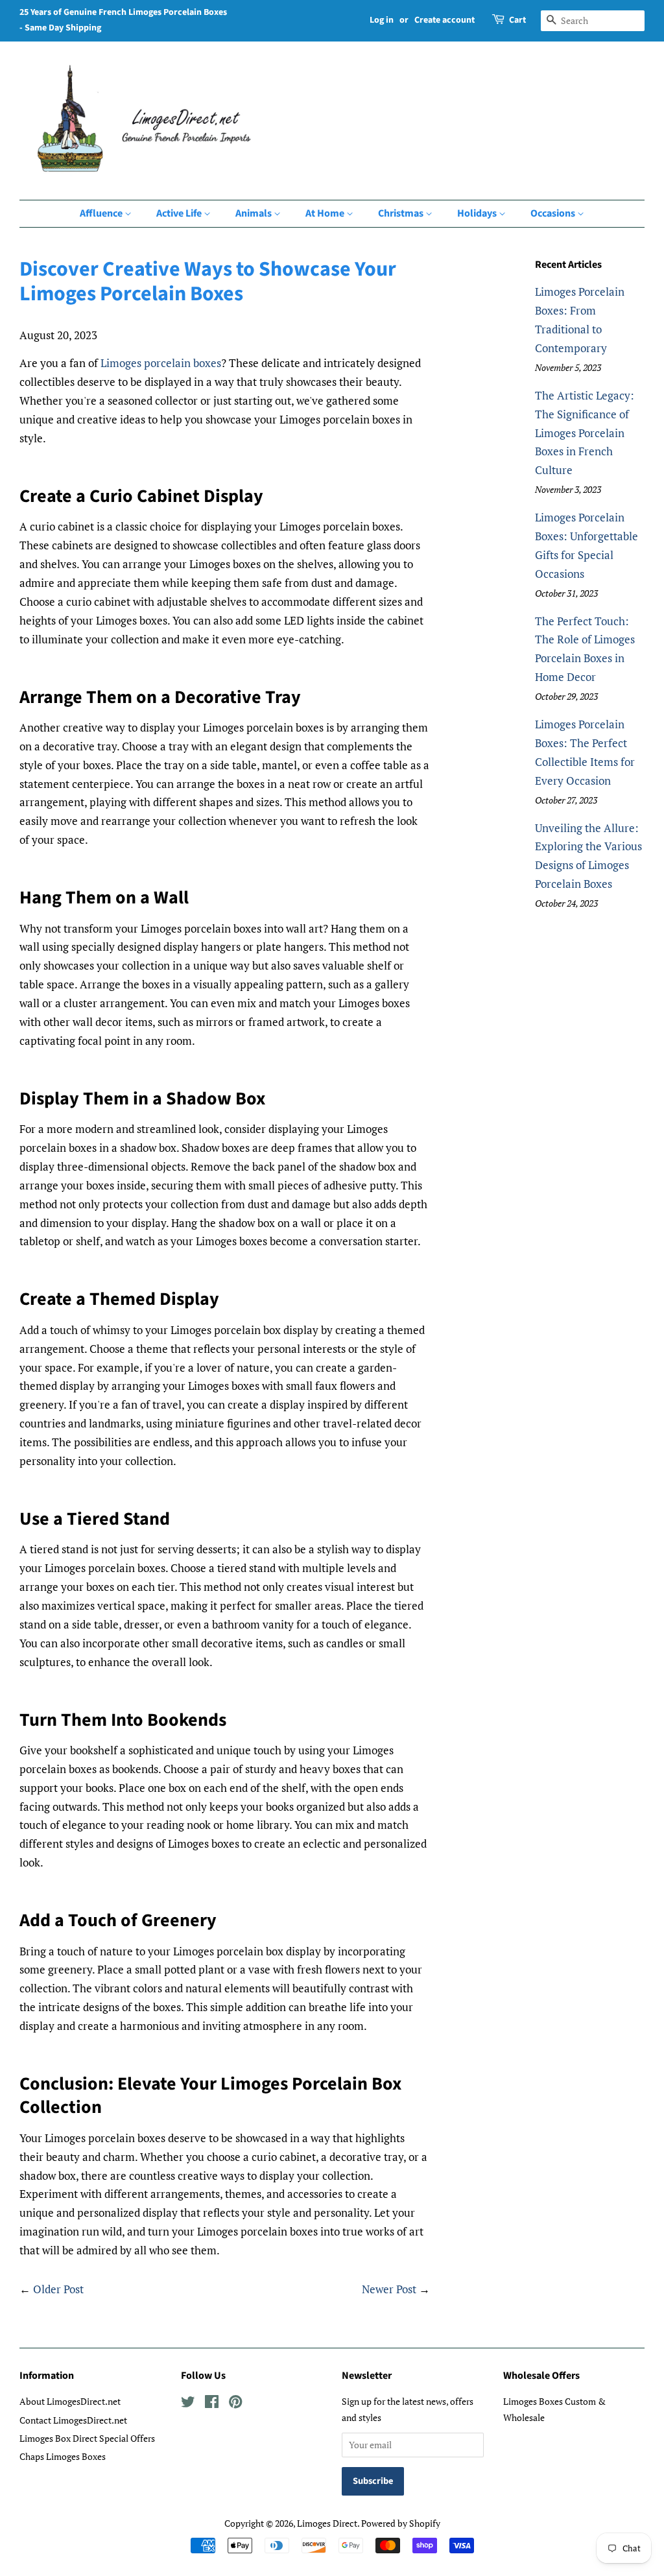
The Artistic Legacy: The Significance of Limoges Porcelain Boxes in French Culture (585, 433)
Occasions (554, 213)
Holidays (478, 213)
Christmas (402, 213)
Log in (382, 20)
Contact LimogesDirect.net (73, 2420)
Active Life (180, 213)
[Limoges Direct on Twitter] (188, 2404)
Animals (255, 213)
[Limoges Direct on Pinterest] (235, 2404)
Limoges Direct (327, 2523)
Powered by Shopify (401, 2523)
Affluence (102, 213)
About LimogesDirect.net (70, 2401)
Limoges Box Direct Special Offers (87, 2438)
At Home (326, 213)
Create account (445, 20)
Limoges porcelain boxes (161, 363)
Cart (517, 20)
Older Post (58, 2289)
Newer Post (389, 2289)
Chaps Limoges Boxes (63, 2456)
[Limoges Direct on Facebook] (212, 2404)
